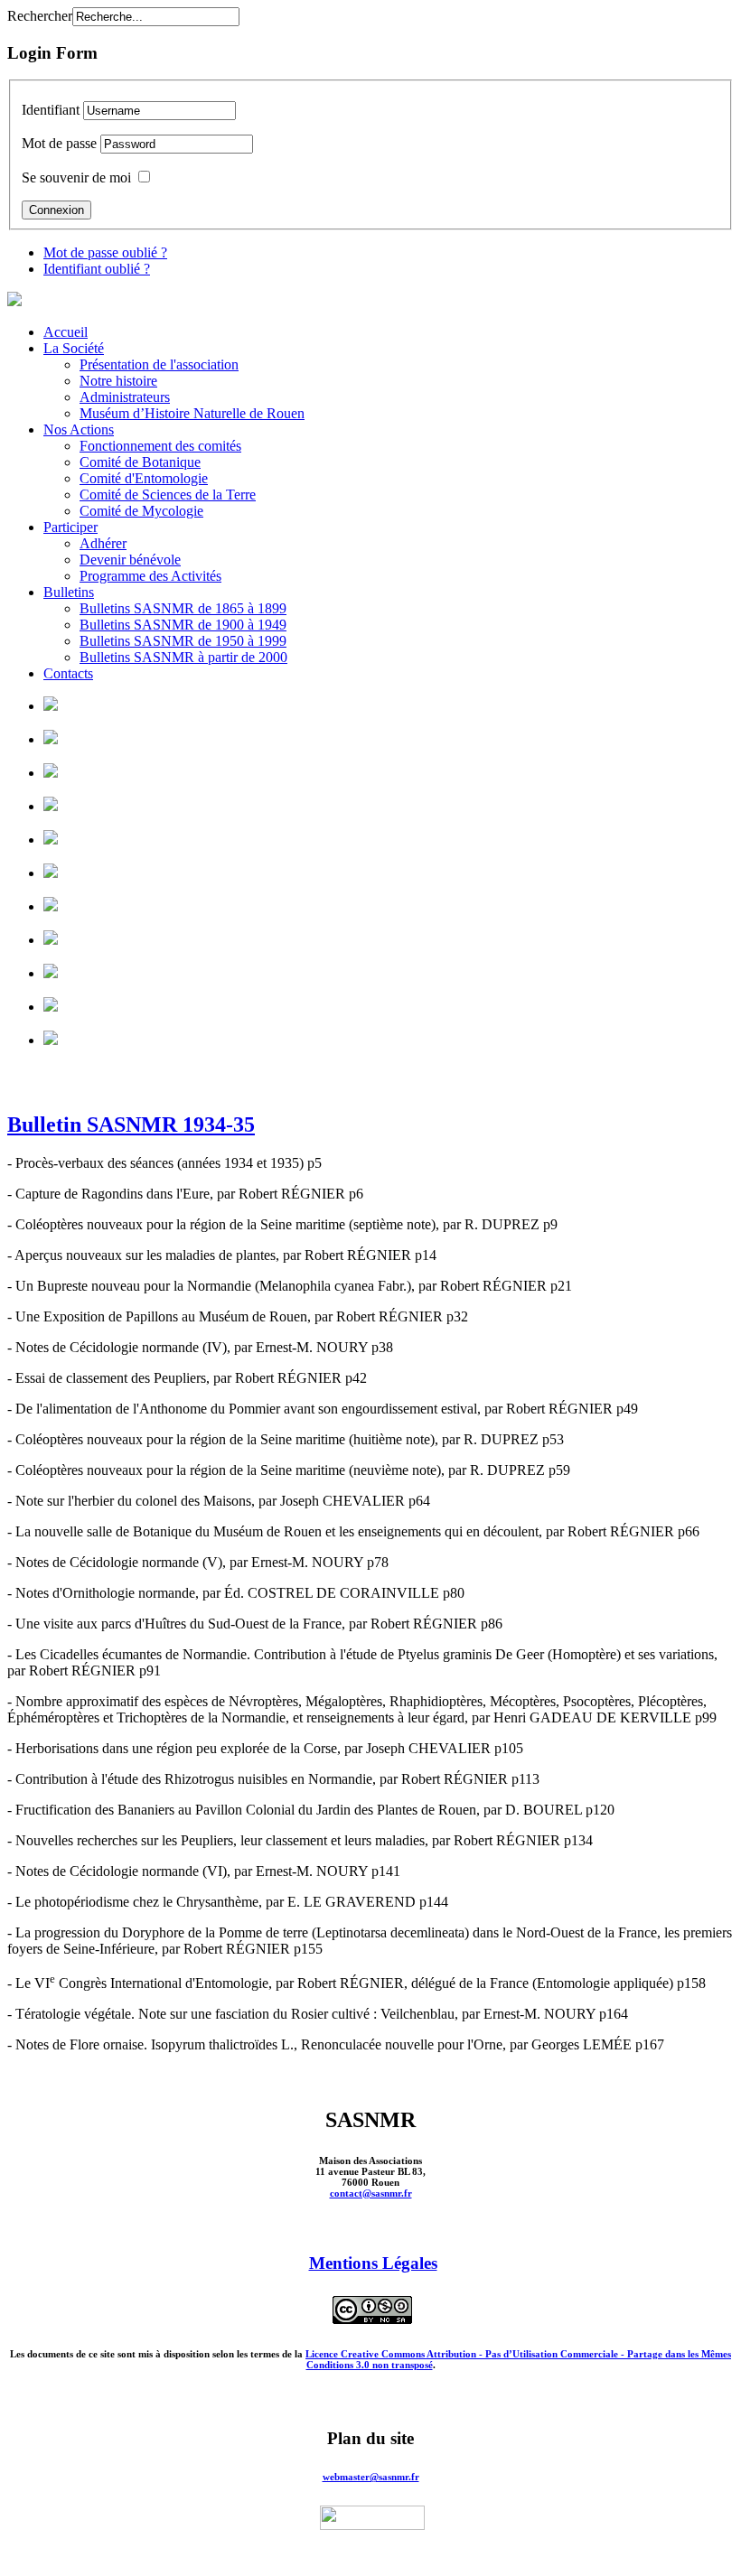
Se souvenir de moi (76, 177)
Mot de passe (59, 143)
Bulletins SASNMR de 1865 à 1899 (183, 608)
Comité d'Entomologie (144, 478)
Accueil (66, 332)
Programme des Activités (150, 576)
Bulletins (69, 592)
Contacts (68, 673)
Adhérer (103, 543)
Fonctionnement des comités (160, 446)
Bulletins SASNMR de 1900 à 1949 (183, 625)
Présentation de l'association (159, 364)
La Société (74, 348)
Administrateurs (125, 397)
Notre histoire (118, 381)
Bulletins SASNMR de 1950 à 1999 (183, 641)
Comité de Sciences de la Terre (168, 495)
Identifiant (51, 110)
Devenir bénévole (130, 560)
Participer (70, 527)
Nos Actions (79, 429)
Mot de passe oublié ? (105, 252)
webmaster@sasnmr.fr (371, 2477)
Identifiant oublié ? (97, 269)
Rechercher (40, 16)
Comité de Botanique (140, 462)
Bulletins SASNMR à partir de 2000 (183, 657)
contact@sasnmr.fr (371, 2193)
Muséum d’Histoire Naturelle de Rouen (192, 413)
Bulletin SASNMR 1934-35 (131, 1125)
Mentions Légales (373, 2263)
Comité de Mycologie (141, 511)
